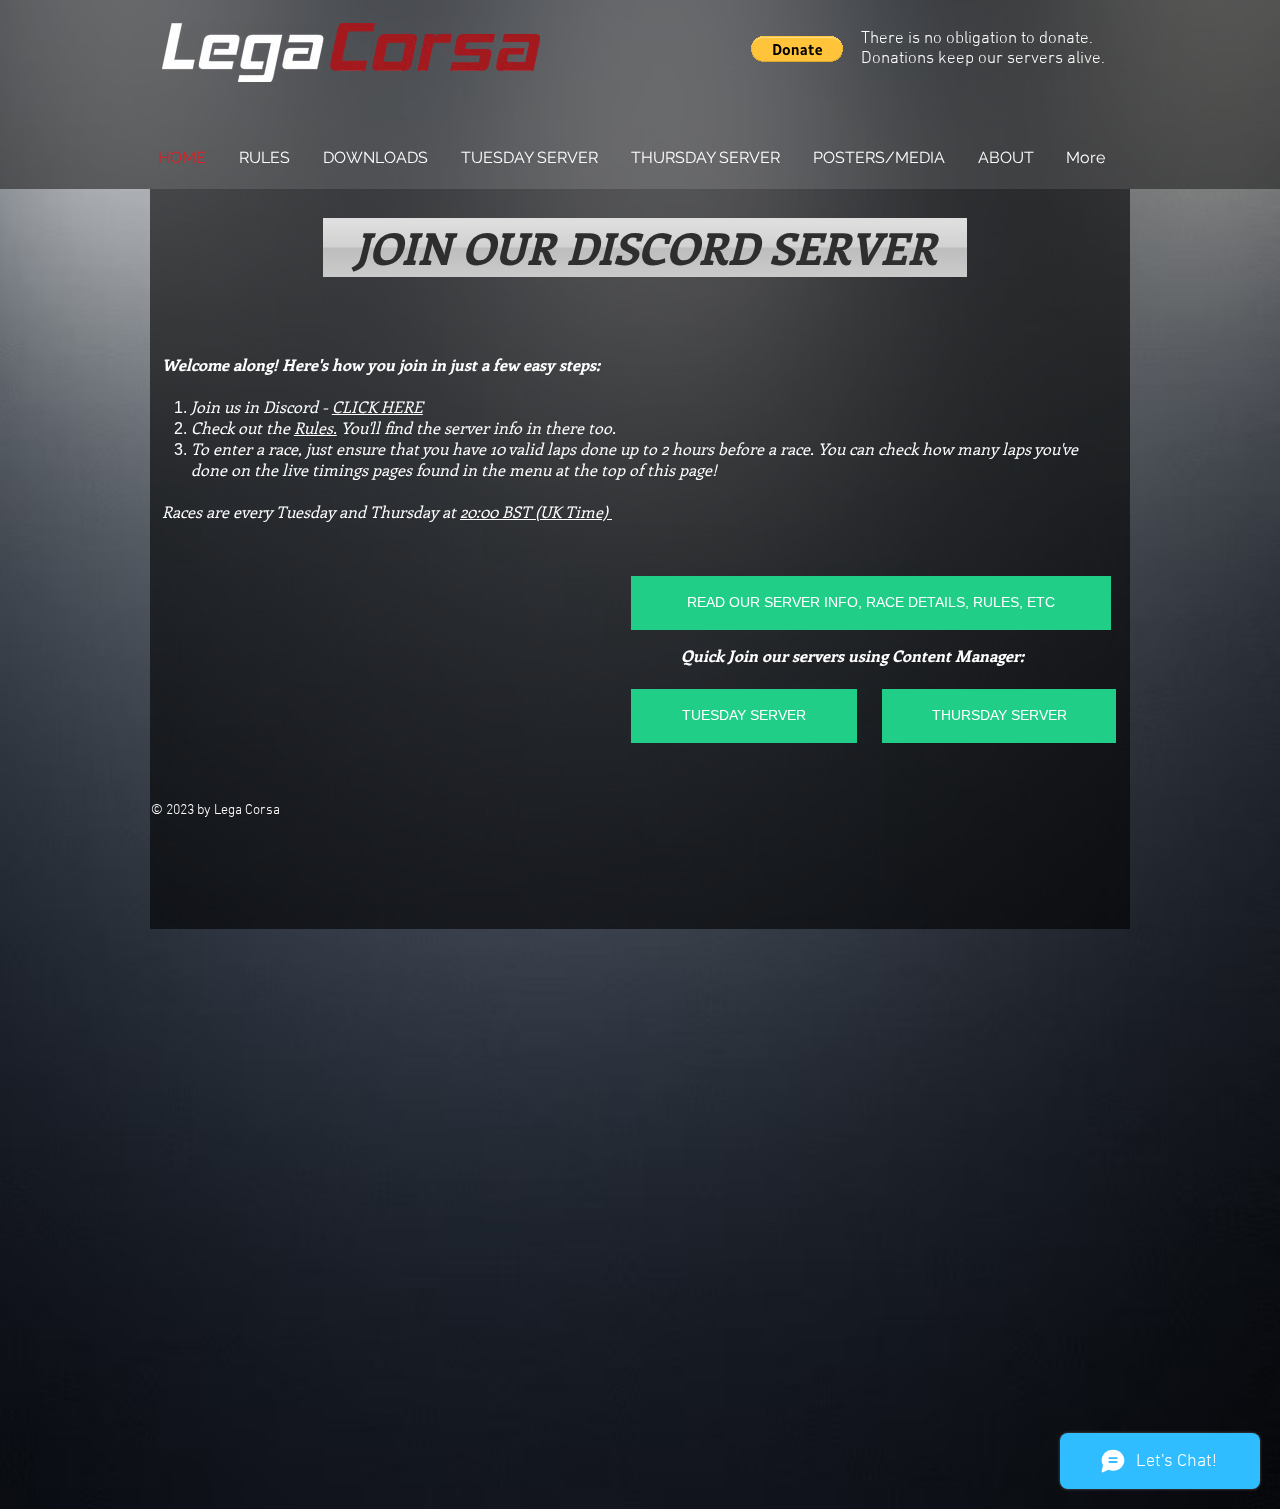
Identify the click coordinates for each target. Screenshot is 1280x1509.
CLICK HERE (377, 406)
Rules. (315, 427)
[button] (797, 49)
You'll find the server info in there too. (476, 427)
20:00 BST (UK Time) (536, 511)
